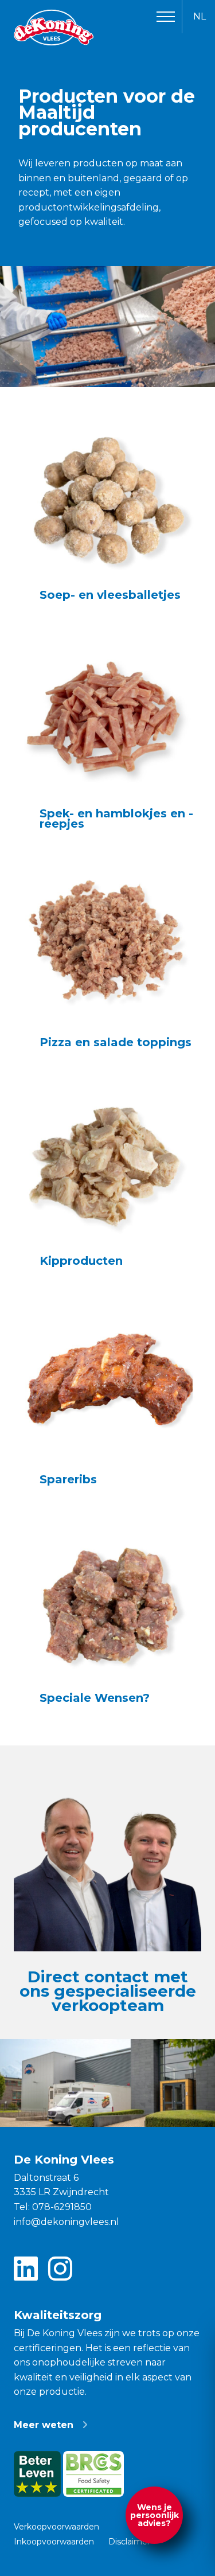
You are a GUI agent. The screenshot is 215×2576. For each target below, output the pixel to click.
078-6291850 (62, 2207)
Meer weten (44, 2425)
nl (200, 16)
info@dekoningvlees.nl (67, 2222)
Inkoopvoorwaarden (54, 2542)
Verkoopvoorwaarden (56, 2527)
